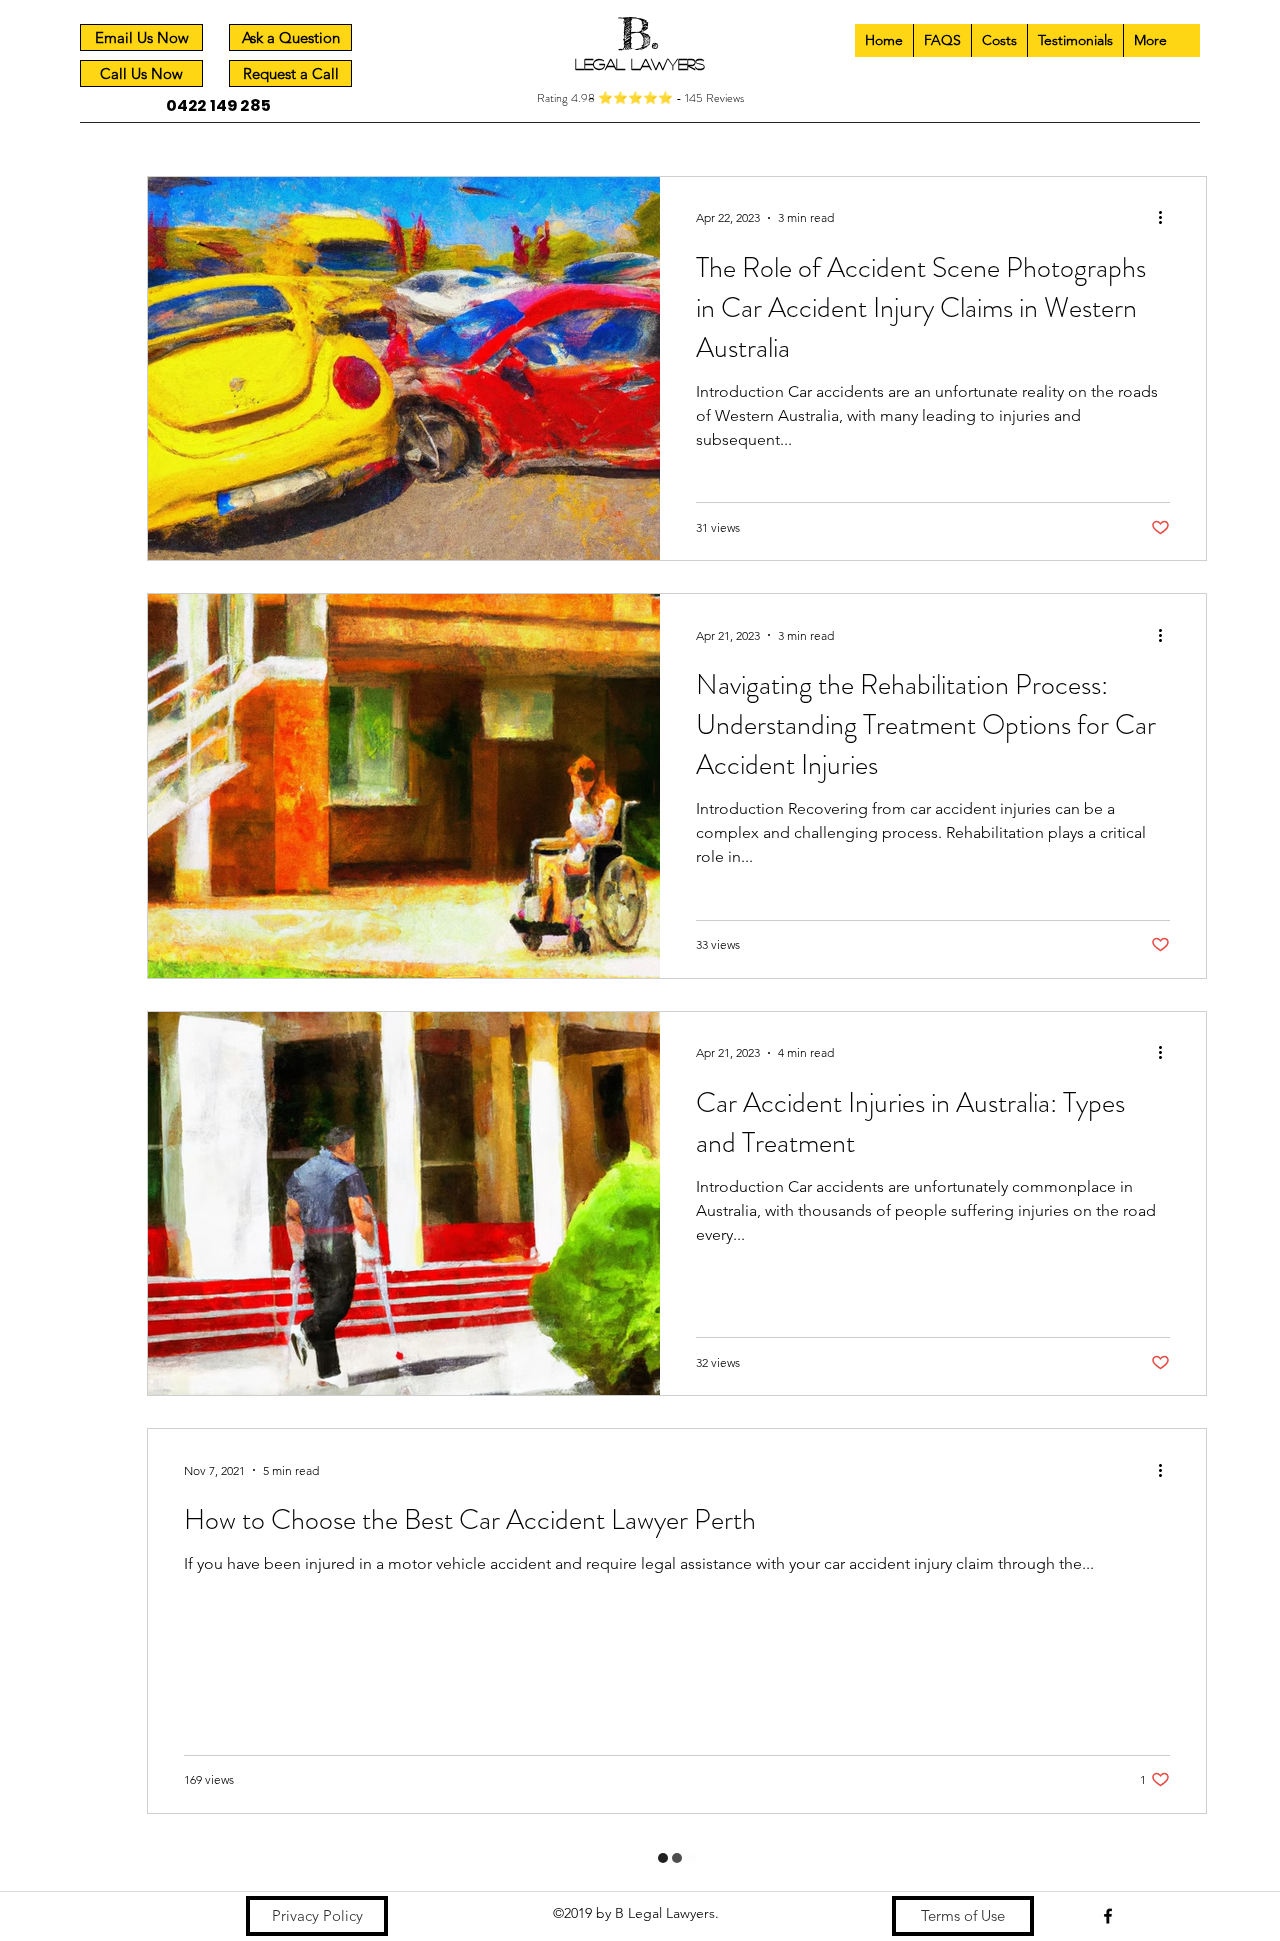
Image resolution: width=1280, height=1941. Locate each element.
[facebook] (1108, 1870)
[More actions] (1167, 218)
